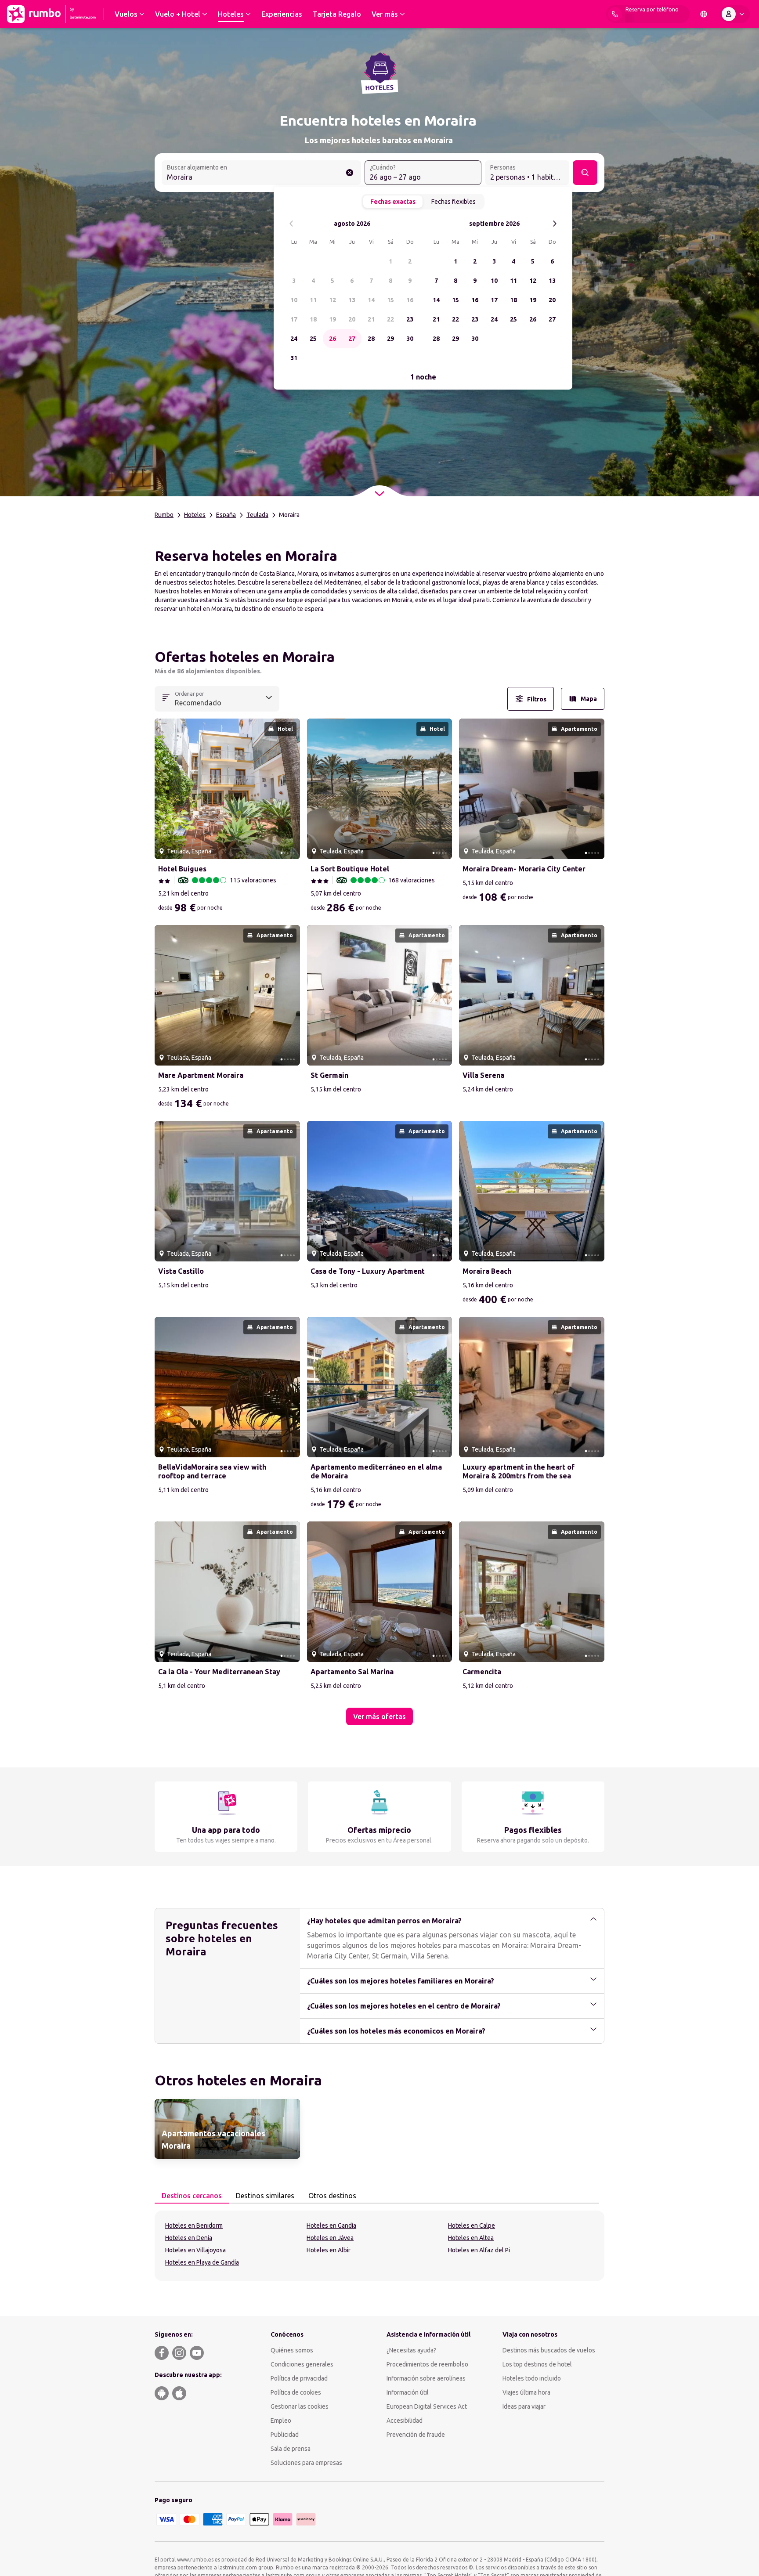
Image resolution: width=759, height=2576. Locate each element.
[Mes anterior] (291, 224)
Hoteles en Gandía (331, 2226)
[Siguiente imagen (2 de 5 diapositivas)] (290, 789)
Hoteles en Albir (329, 2250)
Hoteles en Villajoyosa (195, 2250)
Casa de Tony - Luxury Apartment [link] (368, 1271)
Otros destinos (332, 2196)
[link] (227, 2129)
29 (390, 339)
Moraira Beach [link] (487, 1271)
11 (313, 300)
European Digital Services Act (427, 2406)
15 (390, 300)
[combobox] (261, 173)
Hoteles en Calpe (472, 2226)
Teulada (257, 515)
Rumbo (164, 515)
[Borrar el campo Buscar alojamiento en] (350, 173)
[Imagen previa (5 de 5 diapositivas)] (165, 789)
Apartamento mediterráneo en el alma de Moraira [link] (376, 1471)
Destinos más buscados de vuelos (549, 2350)
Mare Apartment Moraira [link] (201, 1075)
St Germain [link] (329, 1075)
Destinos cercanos (192, 2196)
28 (371, 339)
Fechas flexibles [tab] (454, 202)
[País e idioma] (704, 14)
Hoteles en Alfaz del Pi (479, 2250)
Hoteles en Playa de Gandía (202, 2262)
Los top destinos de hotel (537, 2364)
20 (352, 319)
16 (410, 300)
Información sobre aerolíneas (426, 2378)
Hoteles (195, 515)
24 (294, 339)
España (226, 515)
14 (371, 300)
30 (410, 339)
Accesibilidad (405, 2421)
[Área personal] (735, 14)
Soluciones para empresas (306, 2463)
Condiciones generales (302, 2364)
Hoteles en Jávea (330, 2238)
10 (294, 300)
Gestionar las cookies (300, 2406)
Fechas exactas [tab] (393, 202)
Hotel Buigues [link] (182, 869)
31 (294, 358)
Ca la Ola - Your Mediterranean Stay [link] (219, 1672)
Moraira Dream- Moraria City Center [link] (524, 869)
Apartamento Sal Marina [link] (352, 1672)
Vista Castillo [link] (181, 1271)
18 (313, 319)
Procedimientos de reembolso (427, 2364)
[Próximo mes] (555, 224)
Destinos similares (265, 2196)
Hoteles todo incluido (532, 2378)
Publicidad (285, 2435)
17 (294, 319)
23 (410, 319)
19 (333, 319)
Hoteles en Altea (471, 2238)
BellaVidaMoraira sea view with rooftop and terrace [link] (212, 1471)
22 (390, 319)
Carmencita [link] (482, 1672)
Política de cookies (296, 2392)
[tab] (192, 2196)
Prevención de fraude (416, 2435)
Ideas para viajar (524, 2406)
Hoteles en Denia (189, 2238)
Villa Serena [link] (483, 1075)
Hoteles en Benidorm (194, 2226)
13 (352, 300)
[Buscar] (585, 173)
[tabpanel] (379, 2246)
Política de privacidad (299, 2378)
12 (333, 300)
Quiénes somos (292, 2350)
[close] (165, 660)
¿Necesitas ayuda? (411, 2350)
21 (371, 319)
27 (352, 339)
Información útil (408, 2392)
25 (313, 339)
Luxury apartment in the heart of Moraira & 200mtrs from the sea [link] (519, 1471)
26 (333, 339)
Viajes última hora (526, 2392)
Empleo (281, 2421)
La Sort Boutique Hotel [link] (350, 869)
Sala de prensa (291, 2449)
